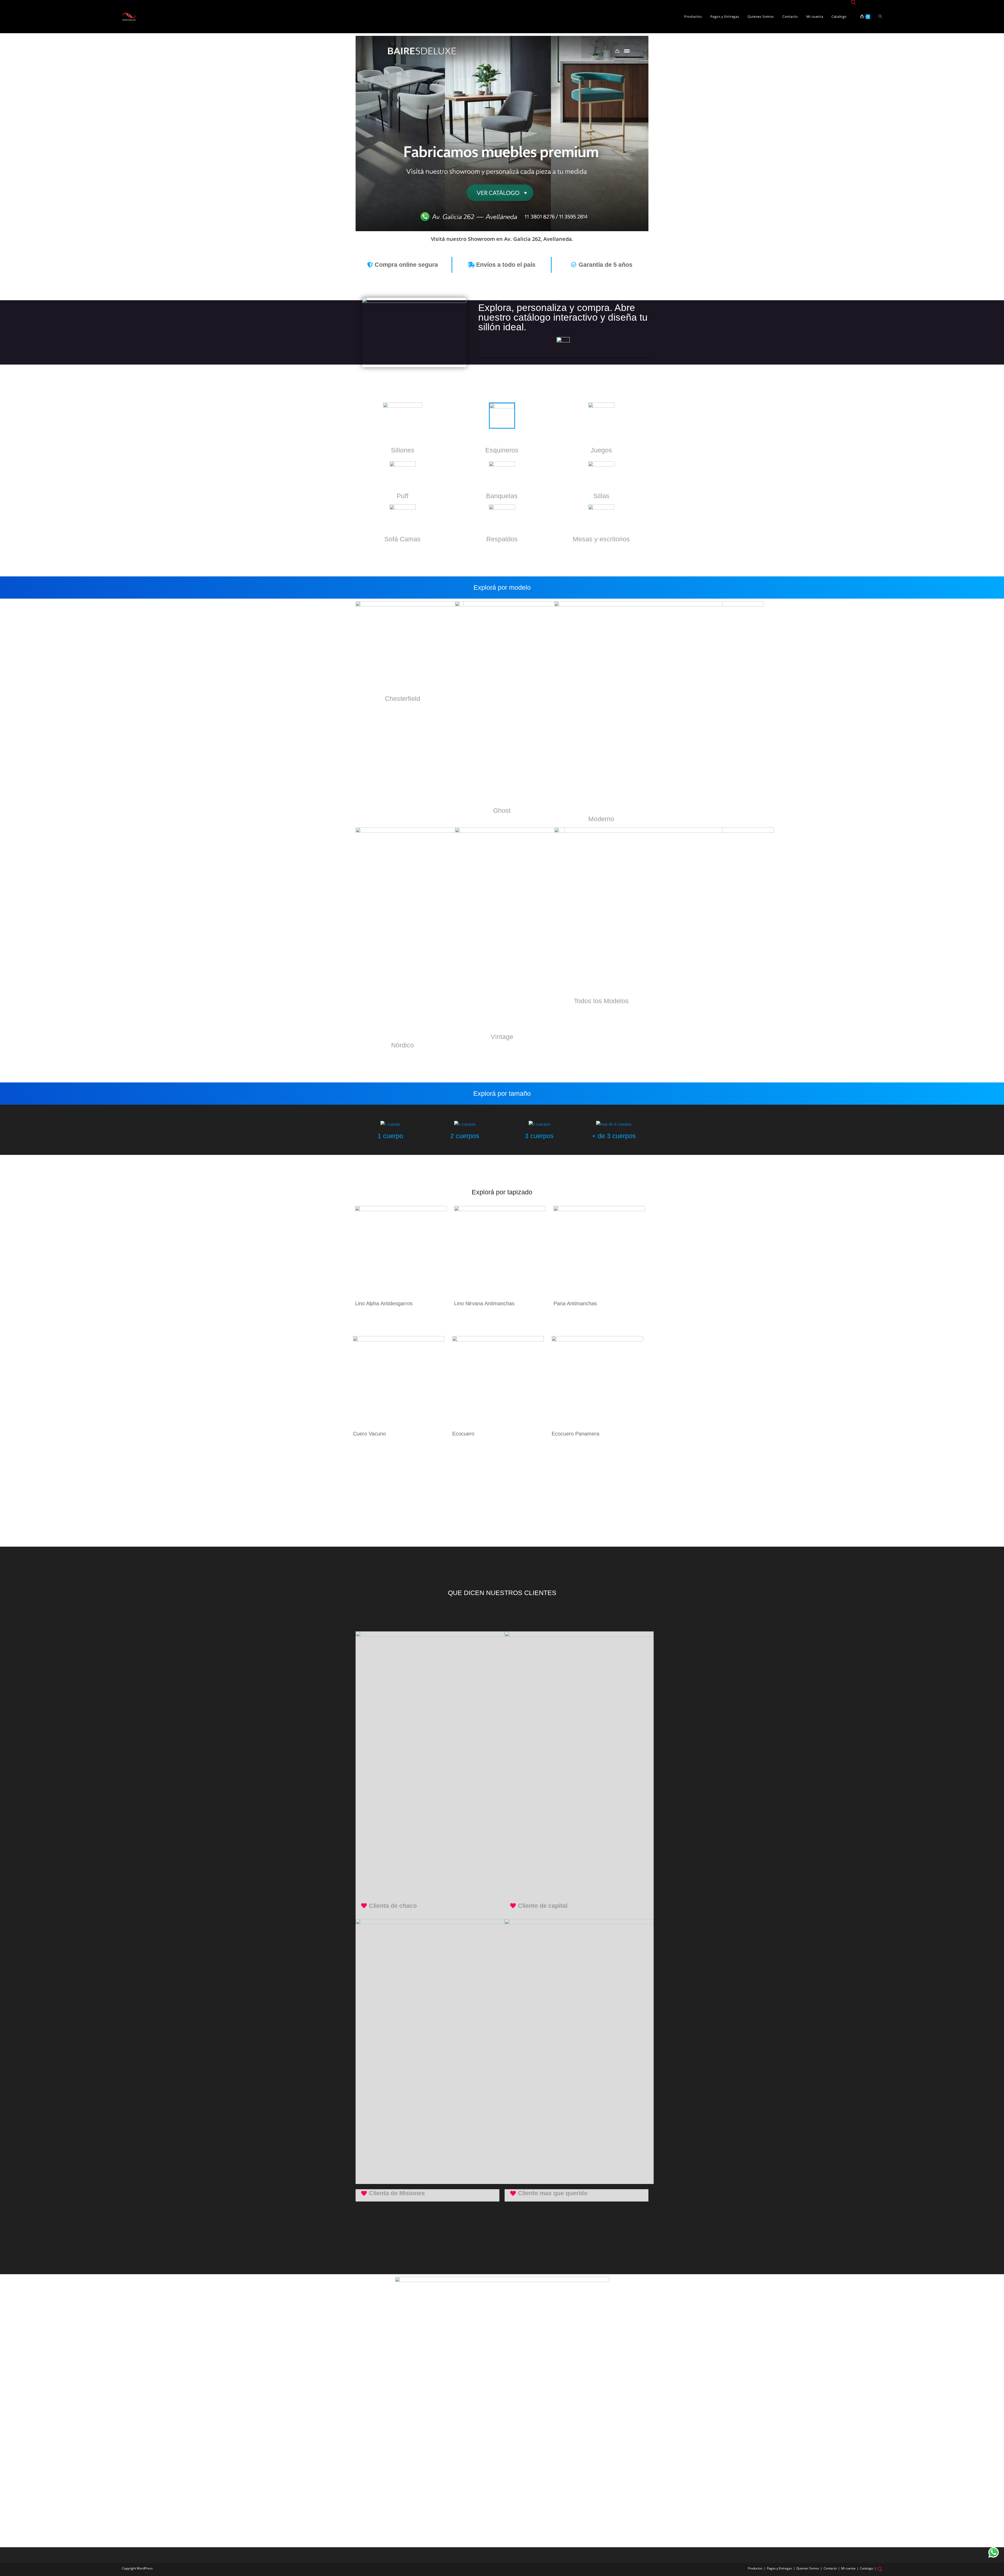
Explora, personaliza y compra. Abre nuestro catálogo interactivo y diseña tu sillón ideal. (563, 317)
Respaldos (502, 539)
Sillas (601, 496)
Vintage (502, 1037)
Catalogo (866, 2568)
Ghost (502, 810)
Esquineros (502, 450)
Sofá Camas (403, 539)
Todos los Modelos (601, 1001)
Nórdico (403, 1045)
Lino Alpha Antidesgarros (384, 1303)
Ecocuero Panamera (575, 1434)
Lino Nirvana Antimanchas (484, 1303)
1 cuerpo (390, 1136)
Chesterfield (403, 699)
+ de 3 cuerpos (614, 1136)
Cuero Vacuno (369, 1434)
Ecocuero (463, 1434)
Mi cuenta (848, 2568)
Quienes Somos (808, 2568)
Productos (755, 2568)
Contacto (830, 2568)
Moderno (601, 819)
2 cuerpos (465, 1136)
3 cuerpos (539, 1136)
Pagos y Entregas (779, 2568)
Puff (403, 496)
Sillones (403, 450)
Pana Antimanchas (575, 1303)
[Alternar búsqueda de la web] (880, 17)
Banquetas (502, 496)
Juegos (601, 450)
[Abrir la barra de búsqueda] (853, 3)
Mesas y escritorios (601, 539)
